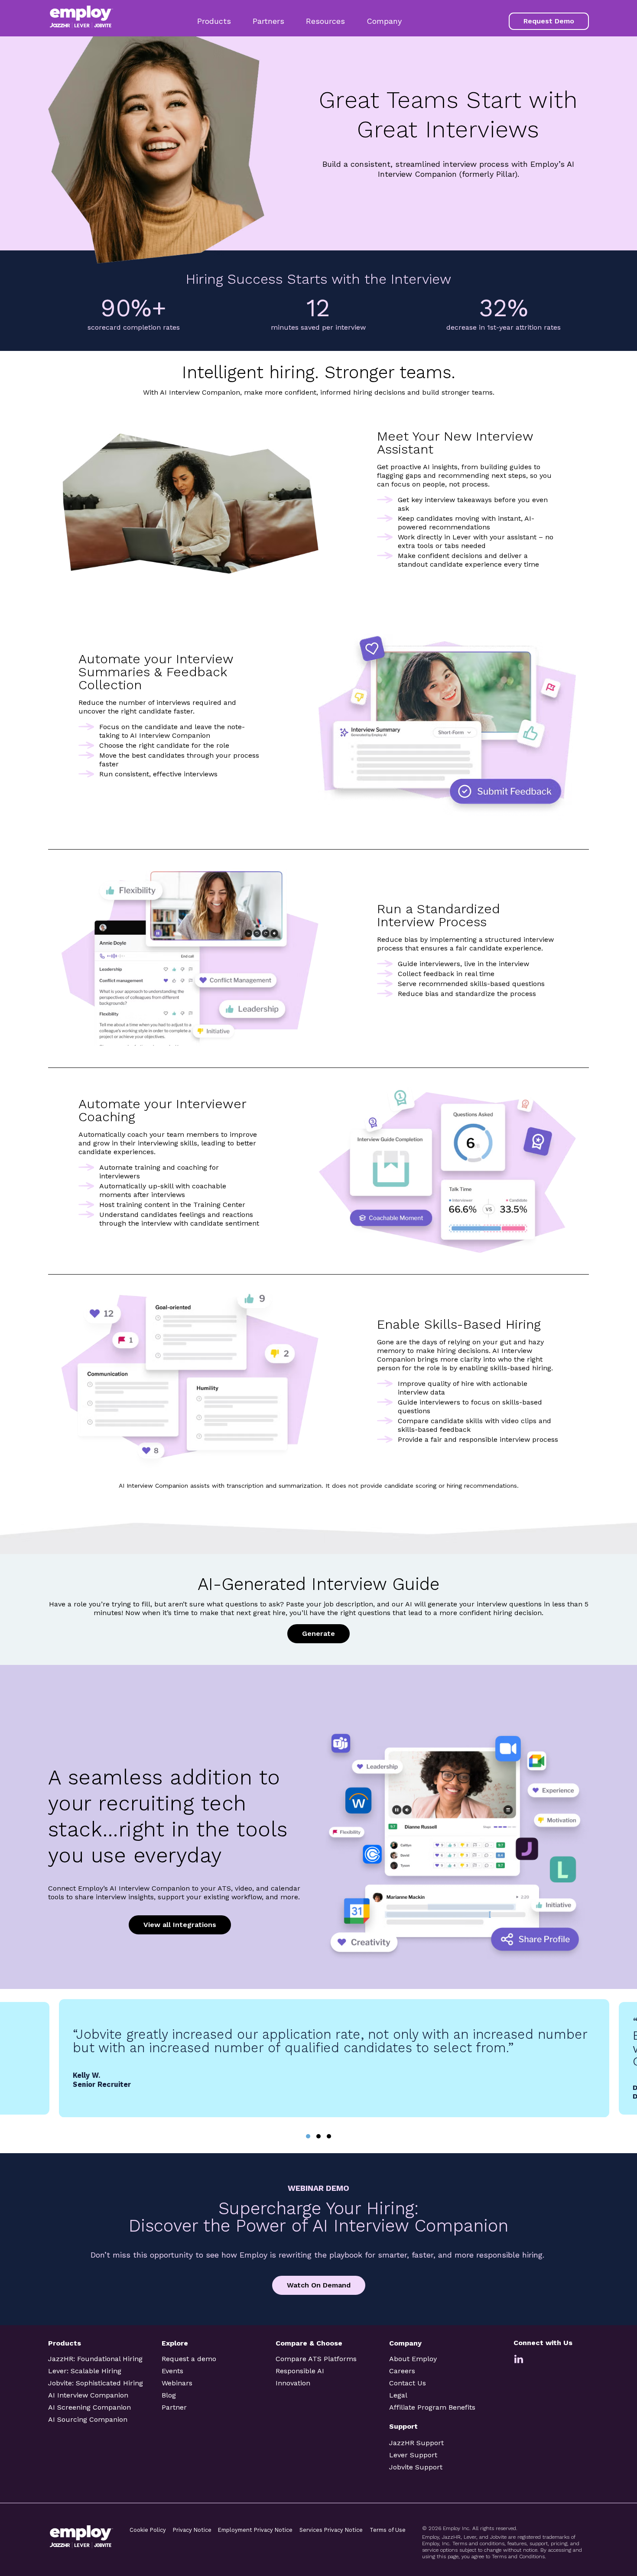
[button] (308, 2136)
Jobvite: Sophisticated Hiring (96, 2383)
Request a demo (189, 2359)
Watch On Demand (319, 2285)
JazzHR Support (416, 2443)
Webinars (177, 2383)
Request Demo (549, 21)
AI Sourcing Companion (88, 2419)
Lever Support (413, 2455)
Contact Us (408, 2383)
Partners (268, 21)
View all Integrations (180, 1925)
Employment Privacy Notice (255, 2530)
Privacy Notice (192, 2530)
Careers (402, 2371)
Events (172, 2371)
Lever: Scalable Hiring (85, 2371)
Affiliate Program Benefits (432, 2407)
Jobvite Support (416, 2467)
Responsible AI (300, 2371)
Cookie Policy (148, 2530)
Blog (169, 2395)
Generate (318, 1634)
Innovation (293, 2383)
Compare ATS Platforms (316, 2359)
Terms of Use (388, 2530)
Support (403, 2426)
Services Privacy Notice (331, 2530)
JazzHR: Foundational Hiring (95, 2359)
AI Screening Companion (89, 2407)
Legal (398, 2395)
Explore (175, 2343)
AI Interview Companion (88, 2395)
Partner (174, 2407)
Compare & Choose (309, 2343)
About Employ (413, 2359)
